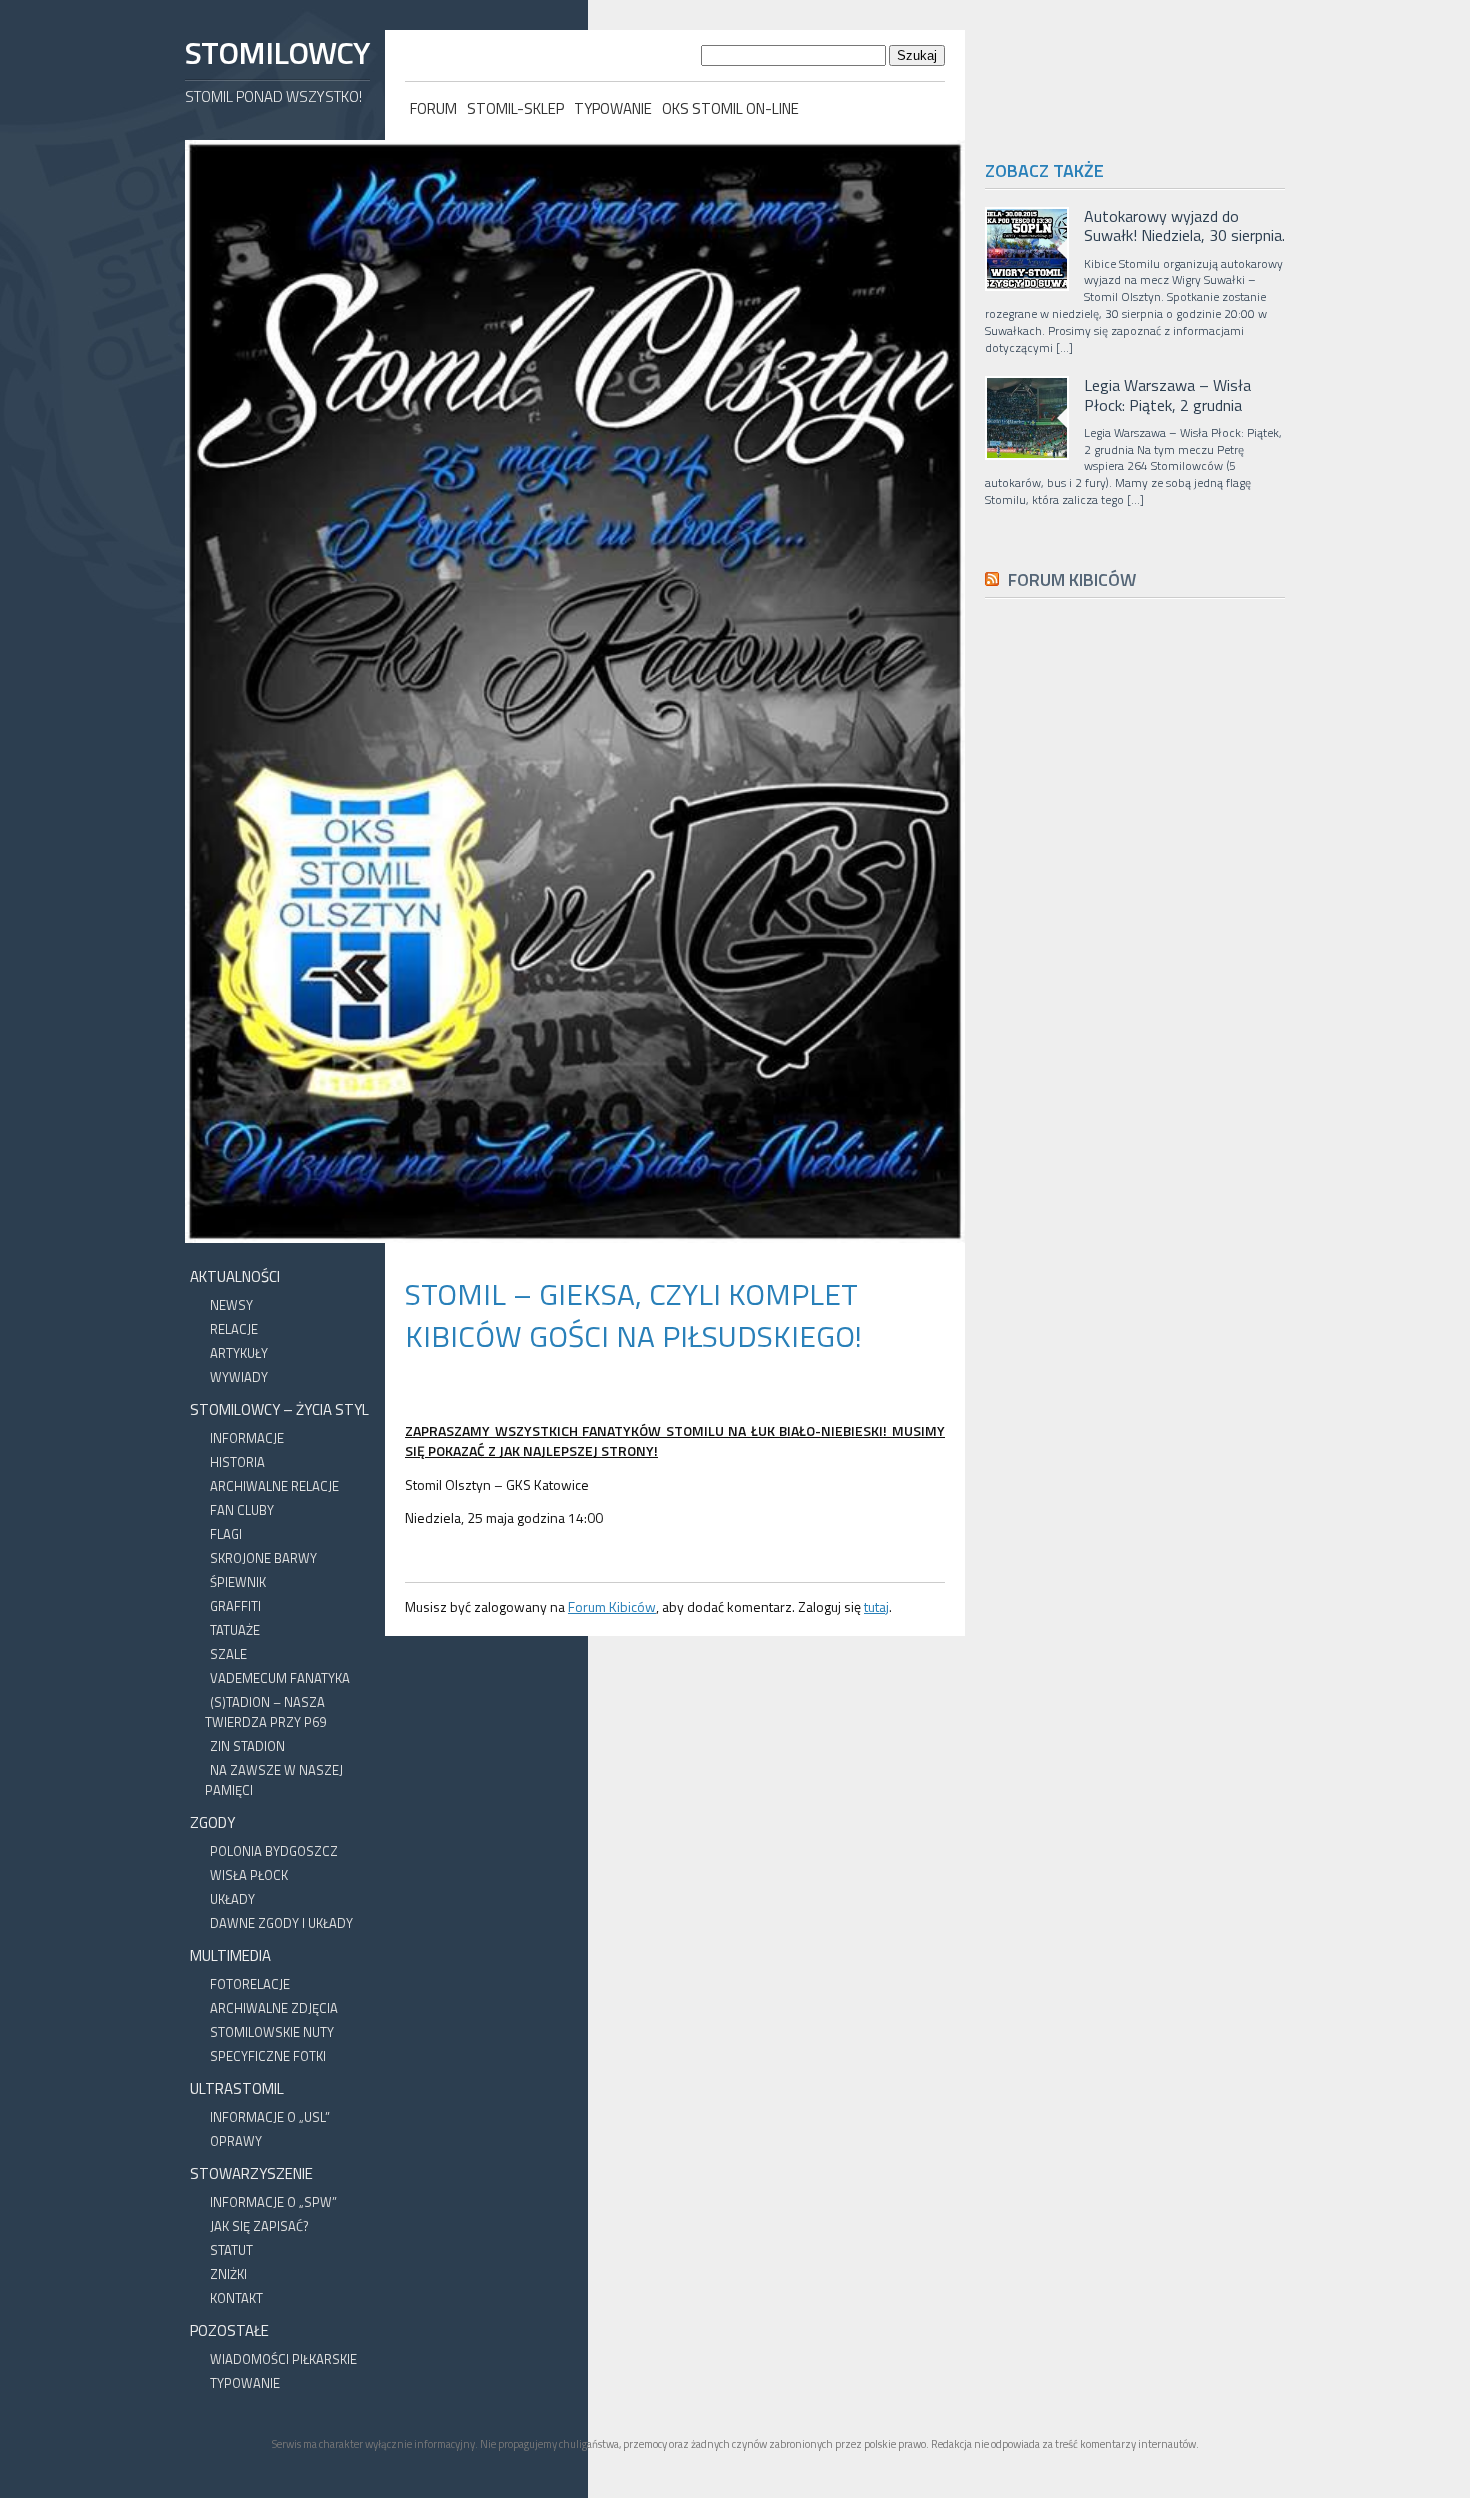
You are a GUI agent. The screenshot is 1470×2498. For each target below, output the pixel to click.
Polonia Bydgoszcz (274, 1851)
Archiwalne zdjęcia (274, 2008)
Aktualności (235, 1276)
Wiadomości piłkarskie (283, 2359)
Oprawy (236, 2141)
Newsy (231, 1305)
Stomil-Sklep (515, 108)
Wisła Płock (249, 1875)
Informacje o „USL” (270, 2117)
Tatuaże (235, 1630)
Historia (237, 1462)
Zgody (212, 1822)
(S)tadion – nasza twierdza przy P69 (265, 1712)
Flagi (226, 1534)
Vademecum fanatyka (280, 1678)
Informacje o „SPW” (273, 2202)
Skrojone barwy (263, 1558)
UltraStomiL (237, 2088)
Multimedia (230, 1955)
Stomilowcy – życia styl (279, 1409)
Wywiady (239, 1377)
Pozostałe (229, 2330)
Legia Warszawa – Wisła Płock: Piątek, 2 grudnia (1167, 395)
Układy (232, 1899)
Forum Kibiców (612, 1606)
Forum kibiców (1072, 579)
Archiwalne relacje (274, 1486)
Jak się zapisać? (259, 2226)
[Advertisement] (1135, 1063)
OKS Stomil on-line (730, 108)
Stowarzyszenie (251, 2173)
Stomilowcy (277, 52)
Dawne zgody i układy (281, 1923)
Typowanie (613, 108)
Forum (433, 108)
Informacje (247, 1438)
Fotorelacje (250, 1984)
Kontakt (236, 2298)
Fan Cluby (242, 1510)
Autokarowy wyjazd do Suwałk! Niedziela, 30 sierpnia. (1184, 226)
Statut (231, 2250)
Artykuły (239, 1353)
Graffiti (235, 1606)
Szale (228, 1654)
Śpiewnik (238, 1582)
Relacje (234, 1329)
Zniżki (228, 2274)
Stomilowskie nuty (272, 2032)
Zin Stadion (247, 1746)
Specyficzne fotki (268, 2056)
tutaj (876, 1606)
